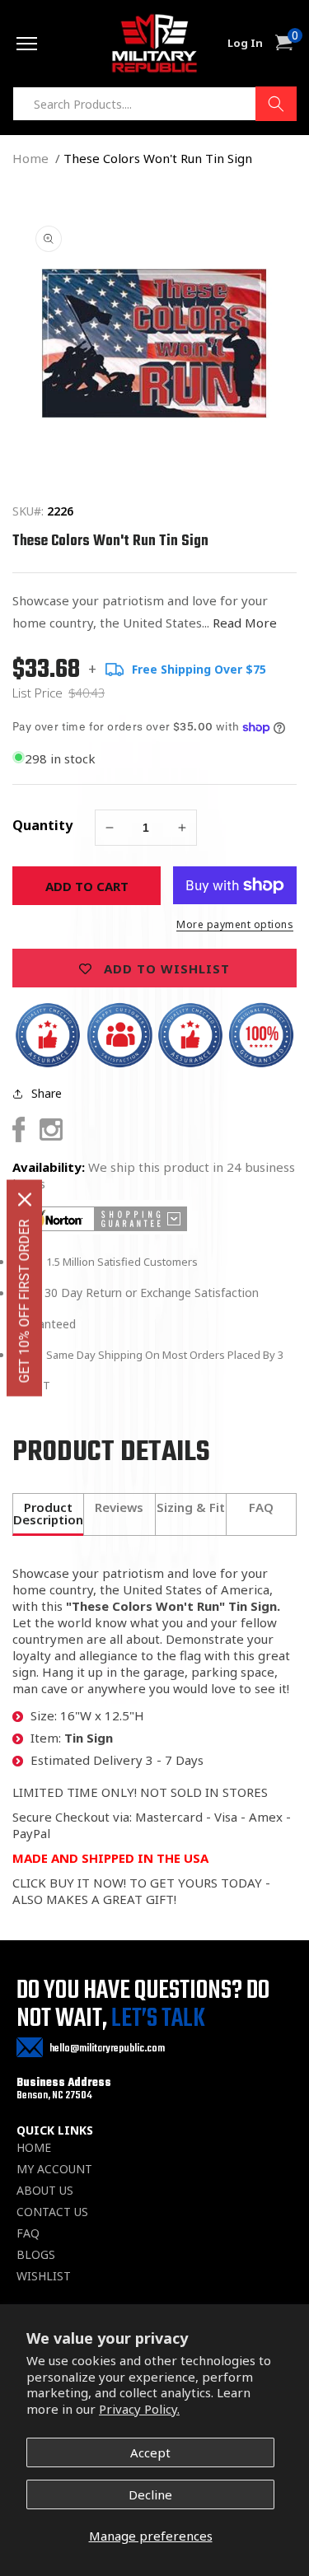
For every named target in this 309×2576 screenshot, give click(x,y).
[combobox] (154, 104)
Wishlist (44, 2276)
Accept (150, 2452)
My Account (54, 2169)
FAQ (28, 2233)
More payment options (235, 924)
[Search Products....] (276, 104)
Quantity (42, 825)
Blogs (36, 2255)
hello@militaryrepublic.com (107, 2049)
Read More (245, 623)
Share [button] (47, 1093)
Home (30, 158)
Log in (245, 43)
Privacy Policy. (139, 2409)
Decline (150, 2494)
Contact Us (52, 2212)
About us (45, 2191)
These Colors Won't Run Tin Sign (158, 158)
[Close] (25, 1200)
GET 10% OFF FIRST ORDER (24, 1302)
